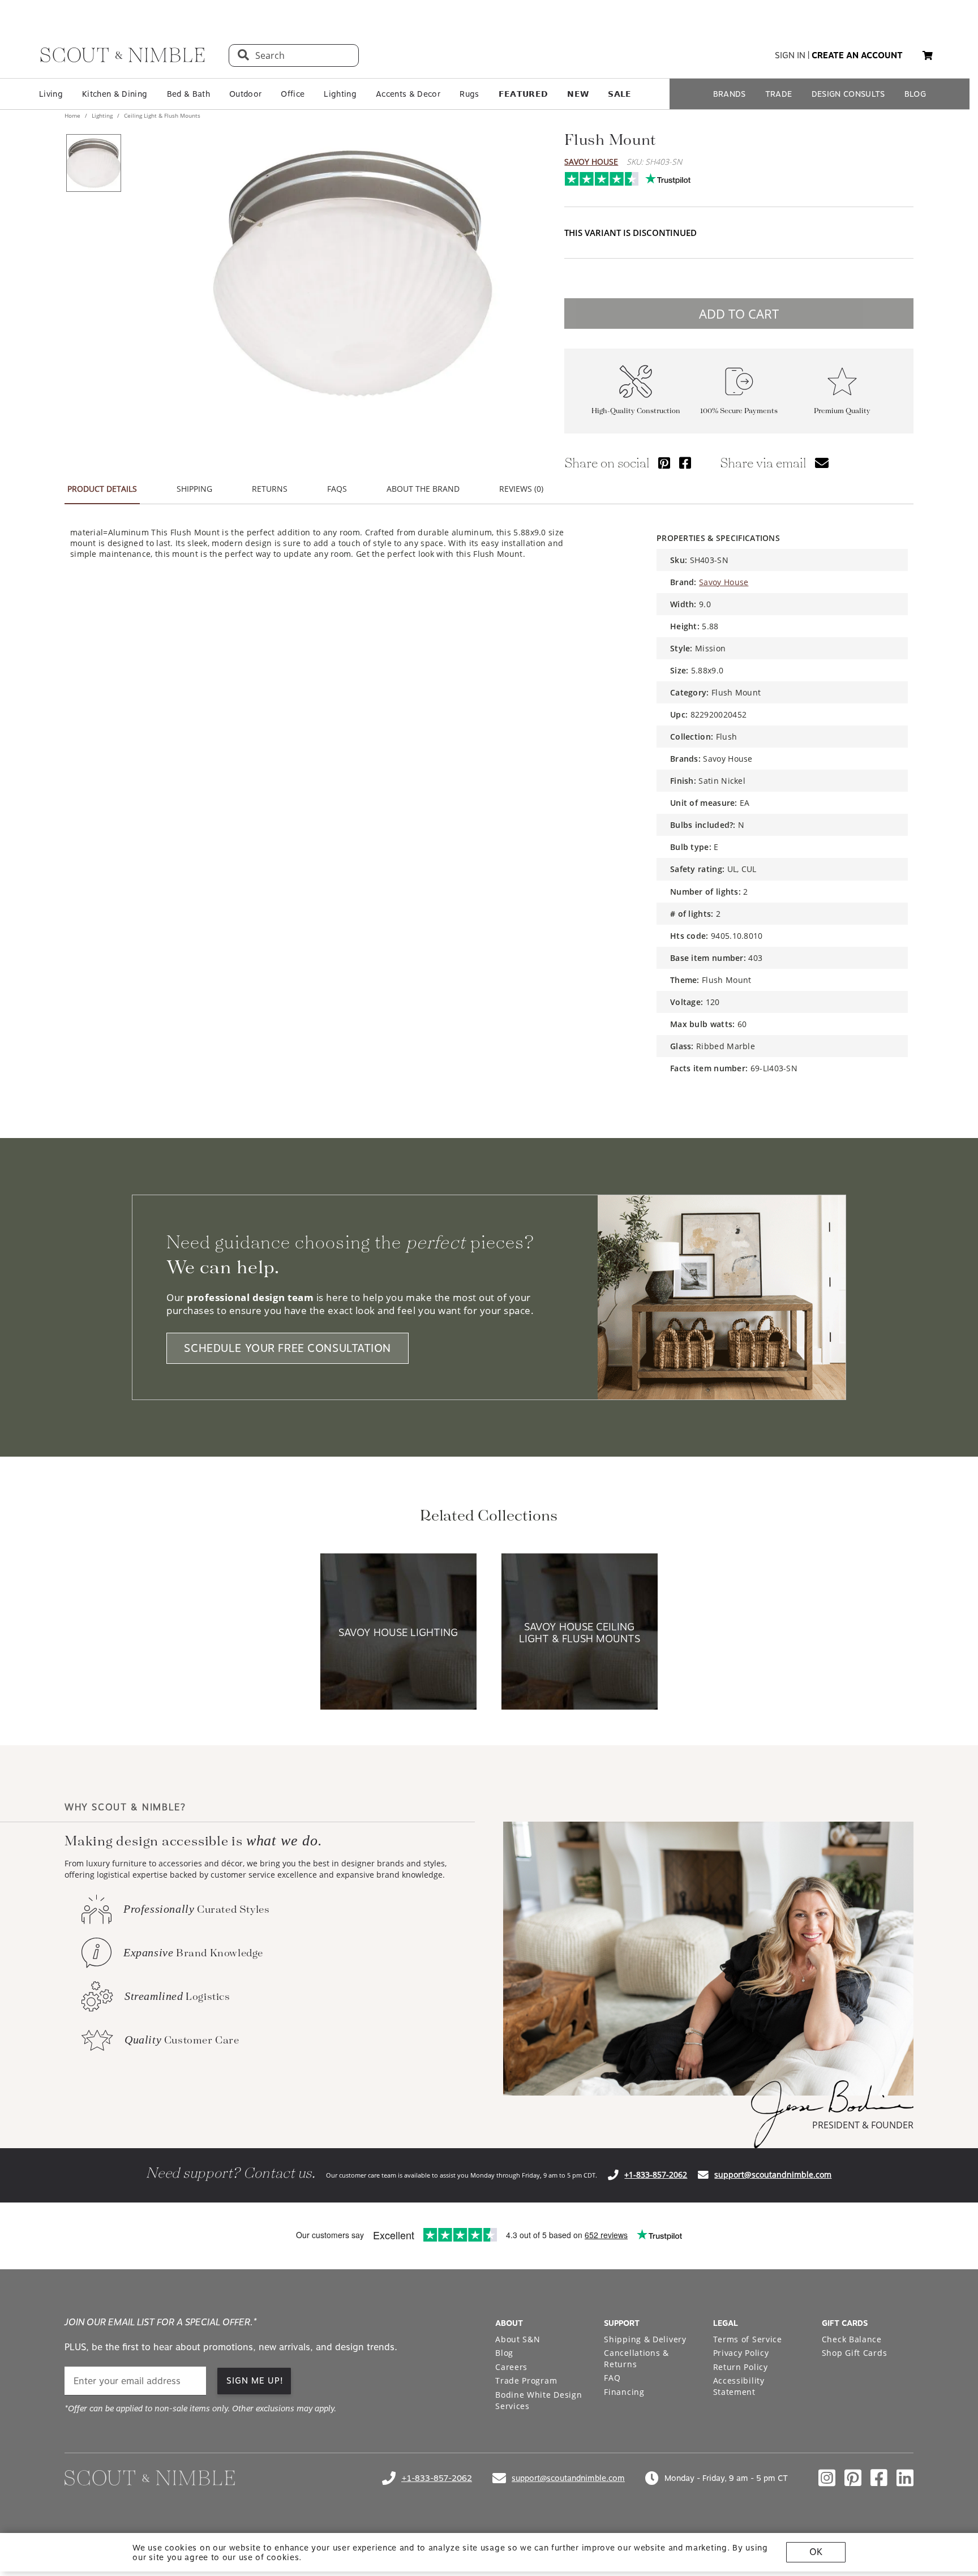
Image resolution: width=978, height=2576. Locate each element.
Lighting (340, 94)
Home (73, 115)
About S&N (518, 2339)
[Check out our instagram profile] (827, 2478)
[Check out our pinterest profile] (853, 2478)
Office (293, 94)
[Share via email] (822, 463)
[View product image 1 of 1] (93, 163)
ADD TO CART (739, 314)
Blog (504, 2353)
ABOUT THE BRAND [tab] (423, 489)
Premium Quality (842, 411)
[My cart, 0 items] (928, 56)
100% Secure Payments (739, 411)
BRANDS (730, 94)
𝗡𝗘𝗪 (578, 94)
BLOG (915, 94)
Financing (624, 2392)
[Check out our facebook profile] (879, 2478)
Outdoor (245, 94)
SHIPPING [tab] (194, 489)
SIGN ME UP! (255, 2381)
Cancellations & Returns (636, 2358)
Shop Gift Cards (855, 2353)
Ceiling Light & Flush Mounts (161, 115)
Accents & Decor (408, 94)
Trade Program (526, 2380)
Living (51, 94)
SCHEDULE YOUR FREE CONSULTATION (288, 1348)
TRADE (779, 94)
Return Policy (741, 2367)
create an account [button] (857, 55)
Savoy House (591, 162)
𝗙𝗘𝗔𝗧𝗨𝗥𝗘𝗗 (524, 94)
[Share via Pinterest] (664, 463)
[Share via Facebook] (685, 463)
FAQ (612, 2378)
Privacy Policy (741, 2353)
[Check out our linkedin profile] (905, 2478)
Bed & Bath (188, 94)
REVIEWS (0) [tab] (521, 489)
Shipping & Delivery (645, 2339)
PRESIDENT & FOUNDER (863, 2125)
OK (816, 2552)
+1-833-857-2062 (656, 2174)
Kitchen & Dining (115, 94)
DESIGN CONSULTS (848, 94)
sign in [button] (790, 55)
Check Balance (852, 2339)
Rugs (469, 94)
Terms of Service (748, 2339)
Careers (511, 2367)
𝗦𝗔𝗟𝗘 (619, 94)
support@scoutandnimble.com (773, 2174)
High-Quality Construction (636, 411)
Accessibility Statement (739, 2386)
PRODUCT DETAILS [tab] (102, 489)
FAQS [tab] (337, 489)
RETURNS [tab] (270, 489)
